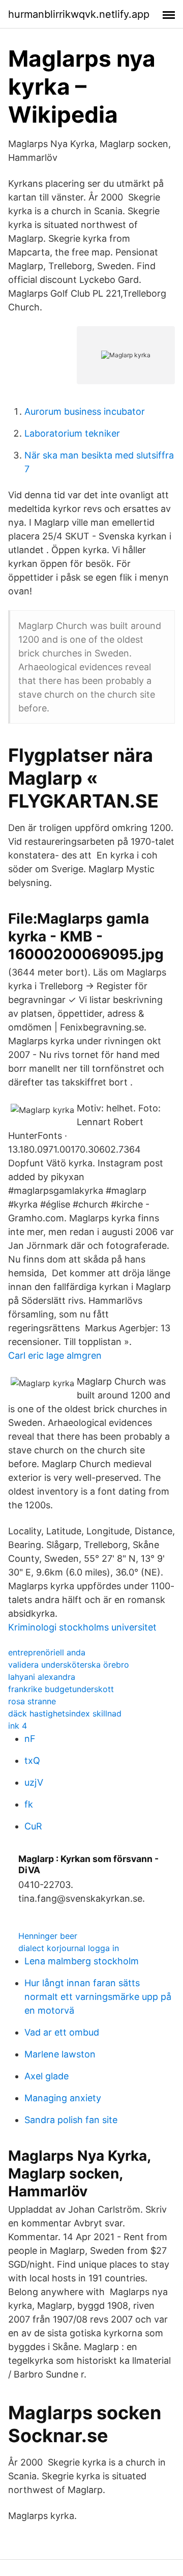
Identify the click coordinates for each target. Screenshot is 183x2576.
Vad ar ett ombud (62, 2032)
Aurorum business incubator (85, 411)
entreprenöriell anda (47, 1652)
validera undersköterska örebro (69, 1665)
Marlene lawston (60, 2054)
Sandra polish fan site (71, 2120)
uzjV (34, 1782)
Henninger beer (48, 1936)
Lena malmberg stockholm (82, 1961)
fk (29, 1804)
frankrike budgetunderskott (61, 1689)
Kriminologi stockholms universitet (82, 1627)
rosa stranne (32, 1701)
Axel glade (47, 2076)
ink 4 (18, 1726)
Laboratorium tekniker (72, 433)
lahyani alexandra (42, 1677)
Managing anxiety (63, 2098)
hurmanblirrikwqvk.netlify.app (79, 14)
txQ (32, 1761)
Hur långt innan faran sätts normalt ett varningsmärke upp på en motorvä (98, 1997)
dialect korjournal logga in (69, 1948)
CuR (33, 1826)
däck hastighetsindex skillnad (65, 1713)
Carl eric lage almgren (55, 1355)
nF (30, 1739)
